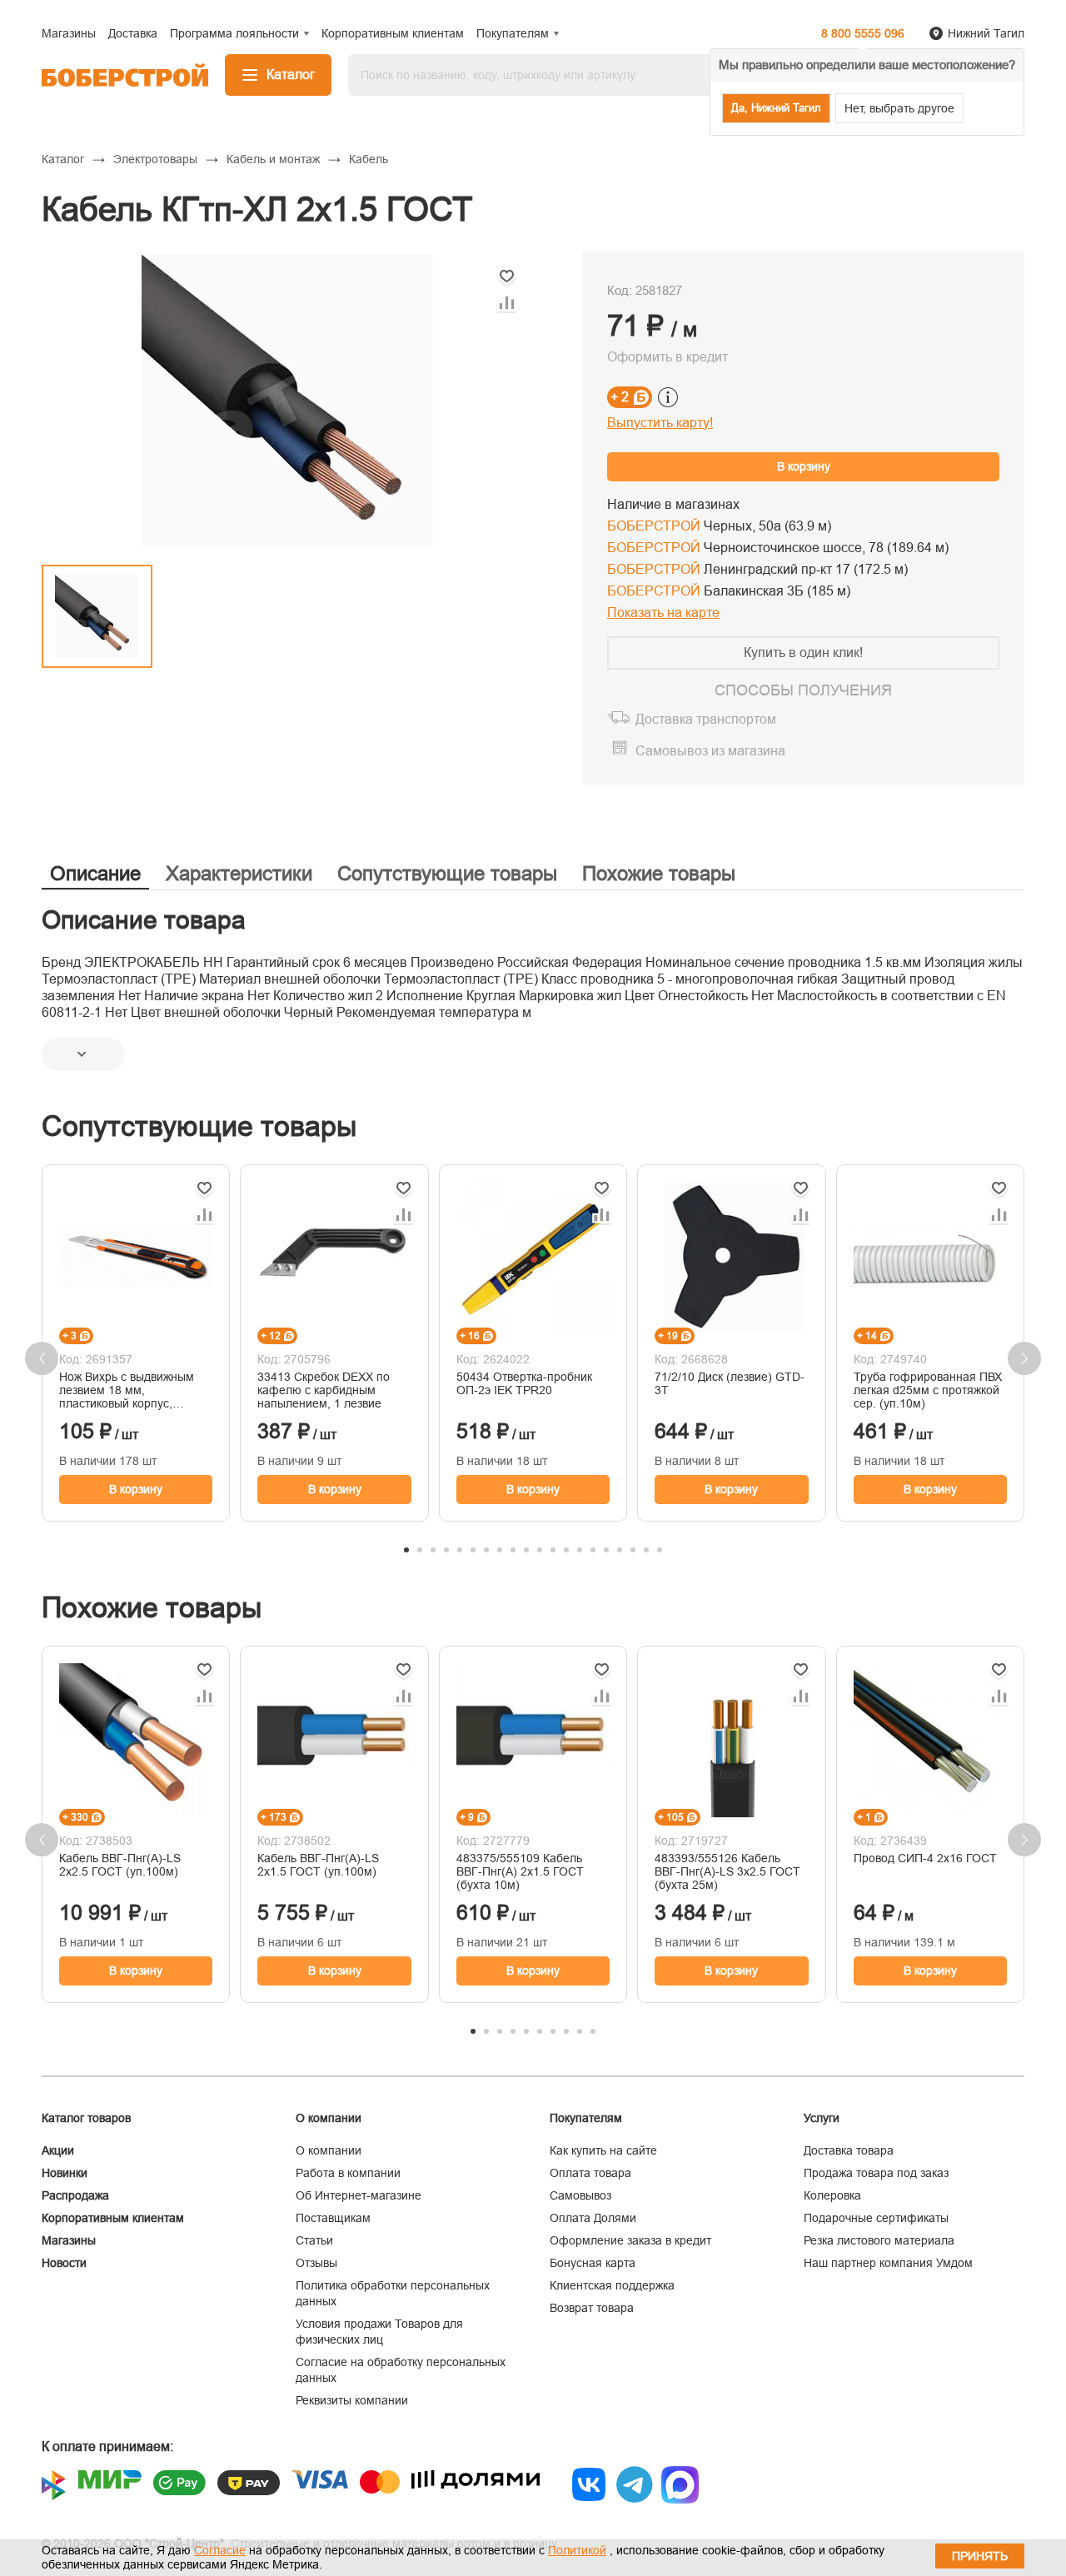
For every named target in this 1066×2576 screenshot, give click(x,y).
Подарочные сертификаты (876, 2218)
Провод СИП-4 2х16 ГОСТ (925, 1858)
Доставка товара (849, 2150)
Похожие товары (659, 873)
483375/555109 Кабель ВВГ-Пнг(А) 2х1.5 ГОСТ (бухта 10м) (520, 1871)
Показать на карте (663, 613)
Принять (980, 2556)
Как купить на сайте (603, 2150)
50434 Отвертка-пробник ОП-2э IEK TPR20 (524, 1383)
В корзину (804, 466)
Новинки (65, 2173)
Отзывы (316, 2263)
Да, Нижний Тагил (776, 108)
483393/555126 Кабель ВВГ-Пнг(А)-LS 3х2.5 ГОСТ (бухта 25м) (727, 1871)
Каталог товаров (86, 2118)
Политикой (577, 2550)
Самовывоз (580, 2195)
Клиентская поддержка (612, 2285)
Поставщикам (333, 2218)
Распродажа (75, 2195)
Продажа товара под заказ (876, 2173)
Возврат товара (592, 2308)
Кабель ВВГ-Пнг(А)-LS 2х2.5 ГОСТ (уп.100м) (120, 1865)
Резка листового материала (879, 2240)
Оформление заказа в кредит (630, 2240)
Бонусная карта (593, 2263)
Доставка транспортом (706, 719)
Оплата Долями (593, 2218)
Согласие (220, 2550)
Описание (95, 873)
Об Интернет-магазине (359, 2195)
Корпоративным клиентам (113, 2218)
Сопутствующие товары (447, 873)
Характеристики (239, 873)
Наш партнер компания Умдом (888, 2263)
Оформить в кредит (667, 357)
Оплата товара (590, 2173)
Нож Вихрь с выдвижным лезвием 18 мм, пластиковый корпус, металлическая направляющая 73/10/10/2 (132, 1390)
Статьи (314, 2240)
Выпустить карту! (660, 423)
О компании (329, 2150)
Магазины (69, 2240)
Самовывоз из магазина (710, 751)
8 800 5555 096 (863, 33)
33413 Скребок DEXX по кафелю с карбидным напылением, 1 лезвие (324, 1390)
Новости (64, 2263)
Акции (58, 2150)
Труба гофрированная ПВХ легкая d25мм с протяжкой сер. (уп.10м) (928, 1390)
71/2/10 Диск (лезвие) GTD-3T (730, 1383)
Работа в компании (348, 2173)
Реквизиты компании (352, 2400)
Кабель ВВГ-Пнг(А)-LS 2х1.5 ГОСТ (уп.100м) (318, 1865)
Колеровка (832, 2195)
